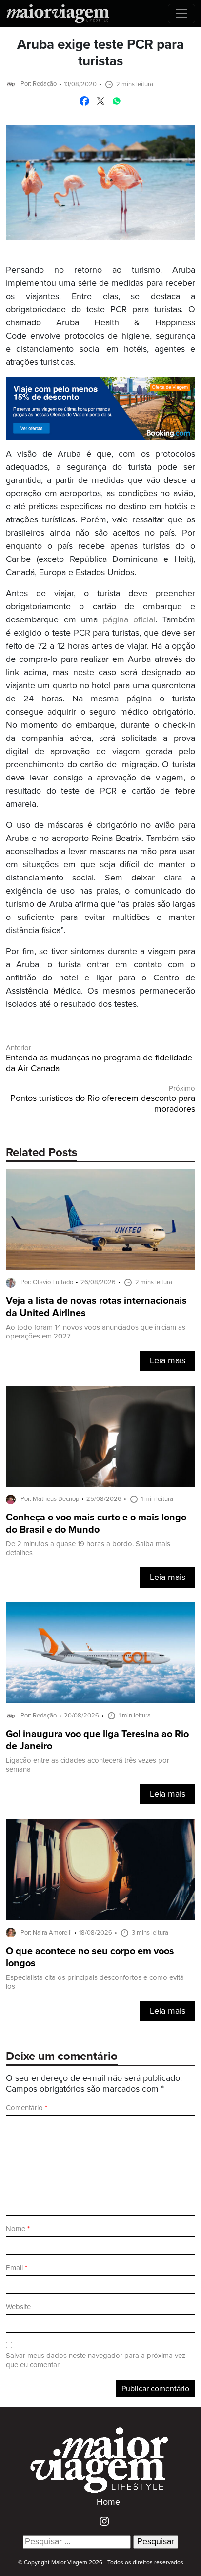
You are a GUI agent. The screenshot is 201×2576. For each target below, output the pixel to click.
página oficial (129, 620)
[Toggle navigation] (181, 14)
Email (17, 2268)
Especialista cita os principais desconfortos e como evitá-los (96, 1982)
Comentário (27, 2108)
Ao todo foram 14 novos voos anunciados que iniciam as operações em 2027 (96, 1332)
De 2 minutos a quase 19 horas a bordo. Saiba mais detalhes (88, 1548)
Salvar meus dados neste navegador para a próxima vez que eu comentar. (96, 2360)
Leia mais (168, 1361)
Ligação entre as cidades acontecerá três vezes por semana (88, 1765)
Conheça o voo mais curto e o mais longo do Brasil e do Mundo (96, 1524)
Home (108, 2502)
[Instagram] (101, 2521)
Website (18, 2307)
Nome (18, 2229)
